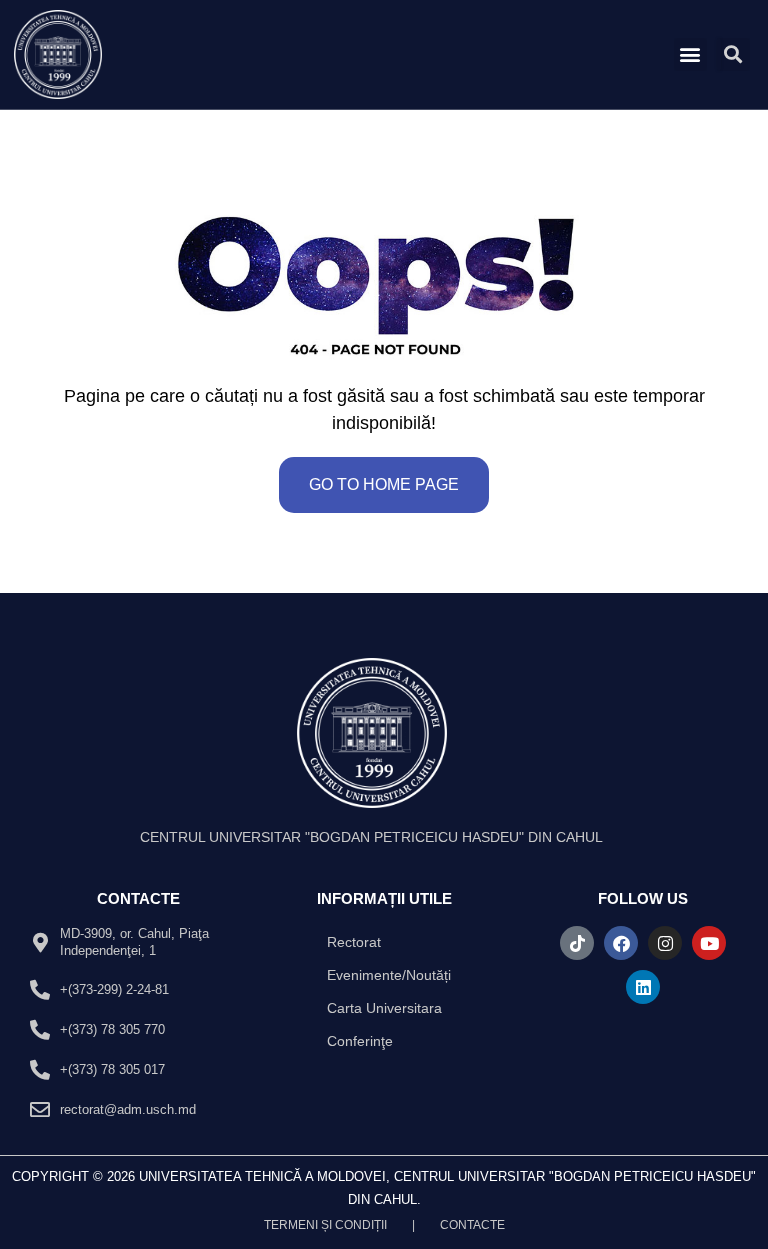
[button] (690, 54)
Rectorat (354, 942)
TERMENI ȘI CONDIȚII (325, 1225)
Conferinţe (360, 1041)
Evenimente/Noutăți (389, 975)
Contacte (472, 1225)
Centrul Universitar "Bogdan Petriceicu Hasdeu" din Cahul (371, 837)
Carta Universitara (384, 1008)
